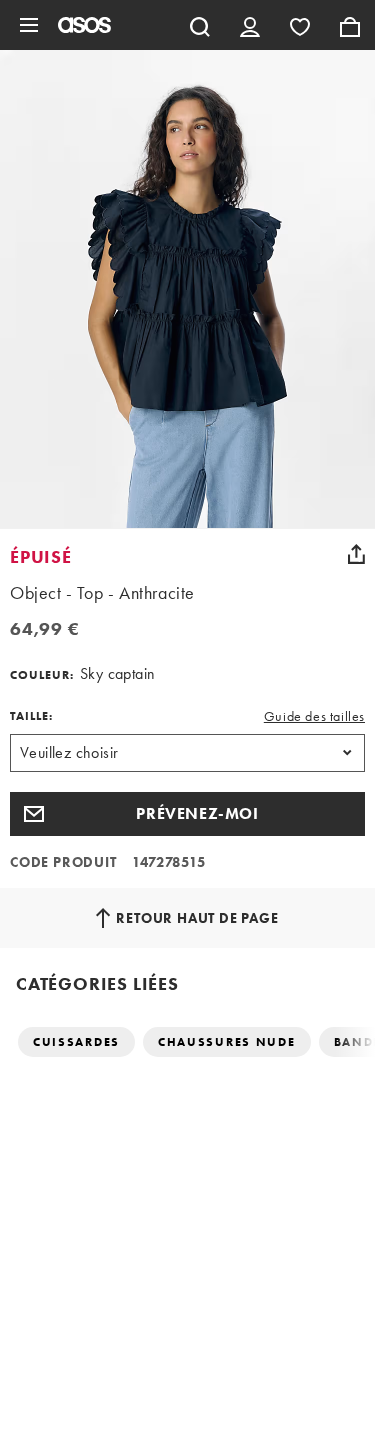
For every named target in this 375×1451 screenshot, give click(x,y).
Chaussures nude (227, 1042)
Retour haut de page (197, 918)
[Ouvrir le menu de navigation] (29, 25)
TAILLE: (31, 716)
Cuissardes (76, 1042)
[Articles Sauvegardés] (300, 25)
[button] (187, 814)
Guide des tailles (314, 716)
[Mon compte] (250, 25)
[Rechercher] (200, 25)
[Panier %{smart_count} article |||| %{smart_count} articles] (350, 25)
